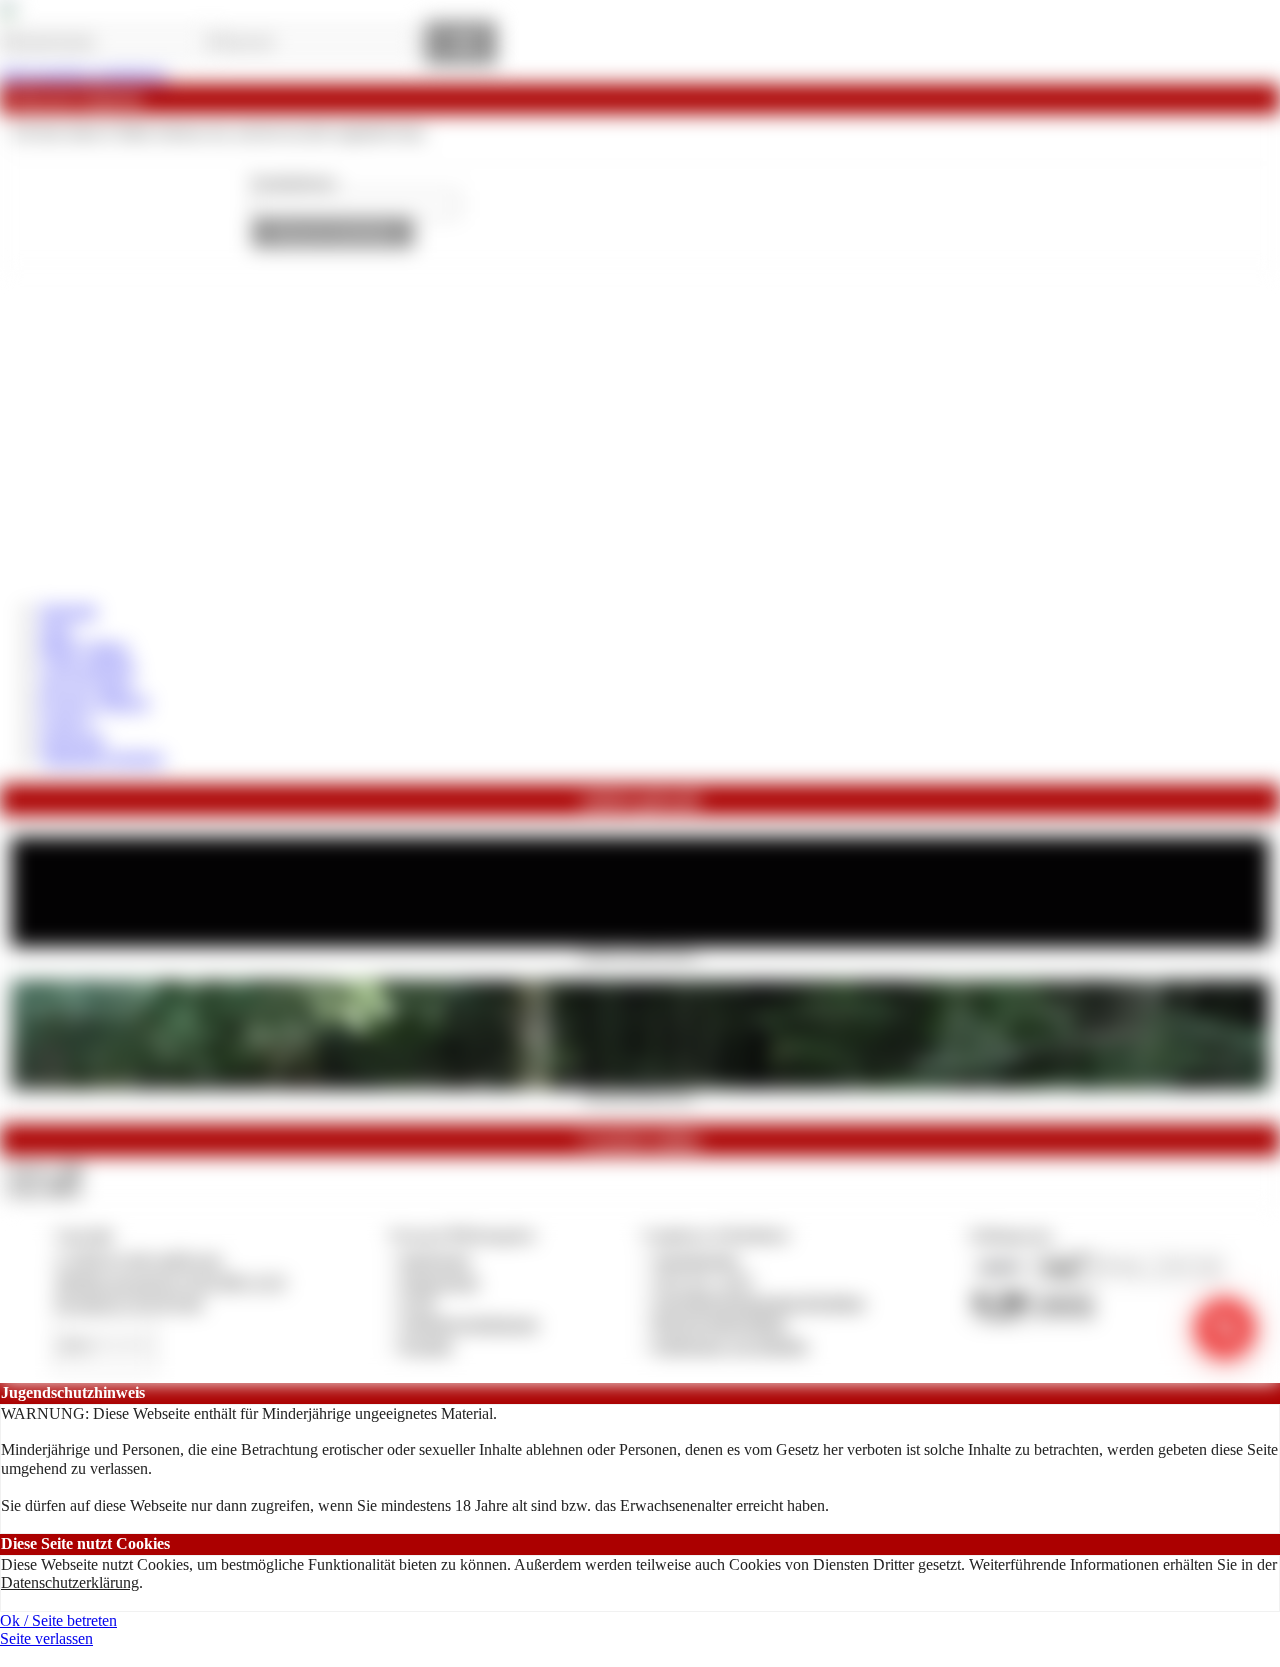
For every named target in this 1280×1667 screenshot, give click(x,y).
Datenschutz (440, 1281)
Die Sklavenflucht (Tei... (640, 1096)
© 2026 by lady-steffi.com (138, 1259)
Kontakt (426, 1345)
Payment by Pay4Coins (129, 1302)
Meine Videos (84, 647)
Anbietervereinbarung (469, 1323)
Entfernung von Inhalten (731, 1345)
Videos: (44, 1170)
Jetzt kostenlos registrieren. (84, 74)
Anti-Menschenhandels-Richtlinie (759, 1302)
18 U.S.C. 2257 (704, 1281)
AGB (417, 1302)
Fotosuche (72, 739)
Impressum (435, 1259)
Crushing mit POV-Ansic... (640, 953)
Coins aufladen (87, 665)
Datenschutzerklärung (70, 1582)
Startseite (68, 610)
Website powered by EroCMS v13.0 (170, 1281)
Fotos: (43, 1188)
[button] (333, 233)
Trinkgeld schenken (102, 757)
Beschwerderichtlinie (720, 1323)
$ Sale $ (65, 721)
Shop (56, 629)
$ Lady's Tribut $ (94, 702)
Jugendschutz (696, 1259)
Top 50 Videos (86, 684)
